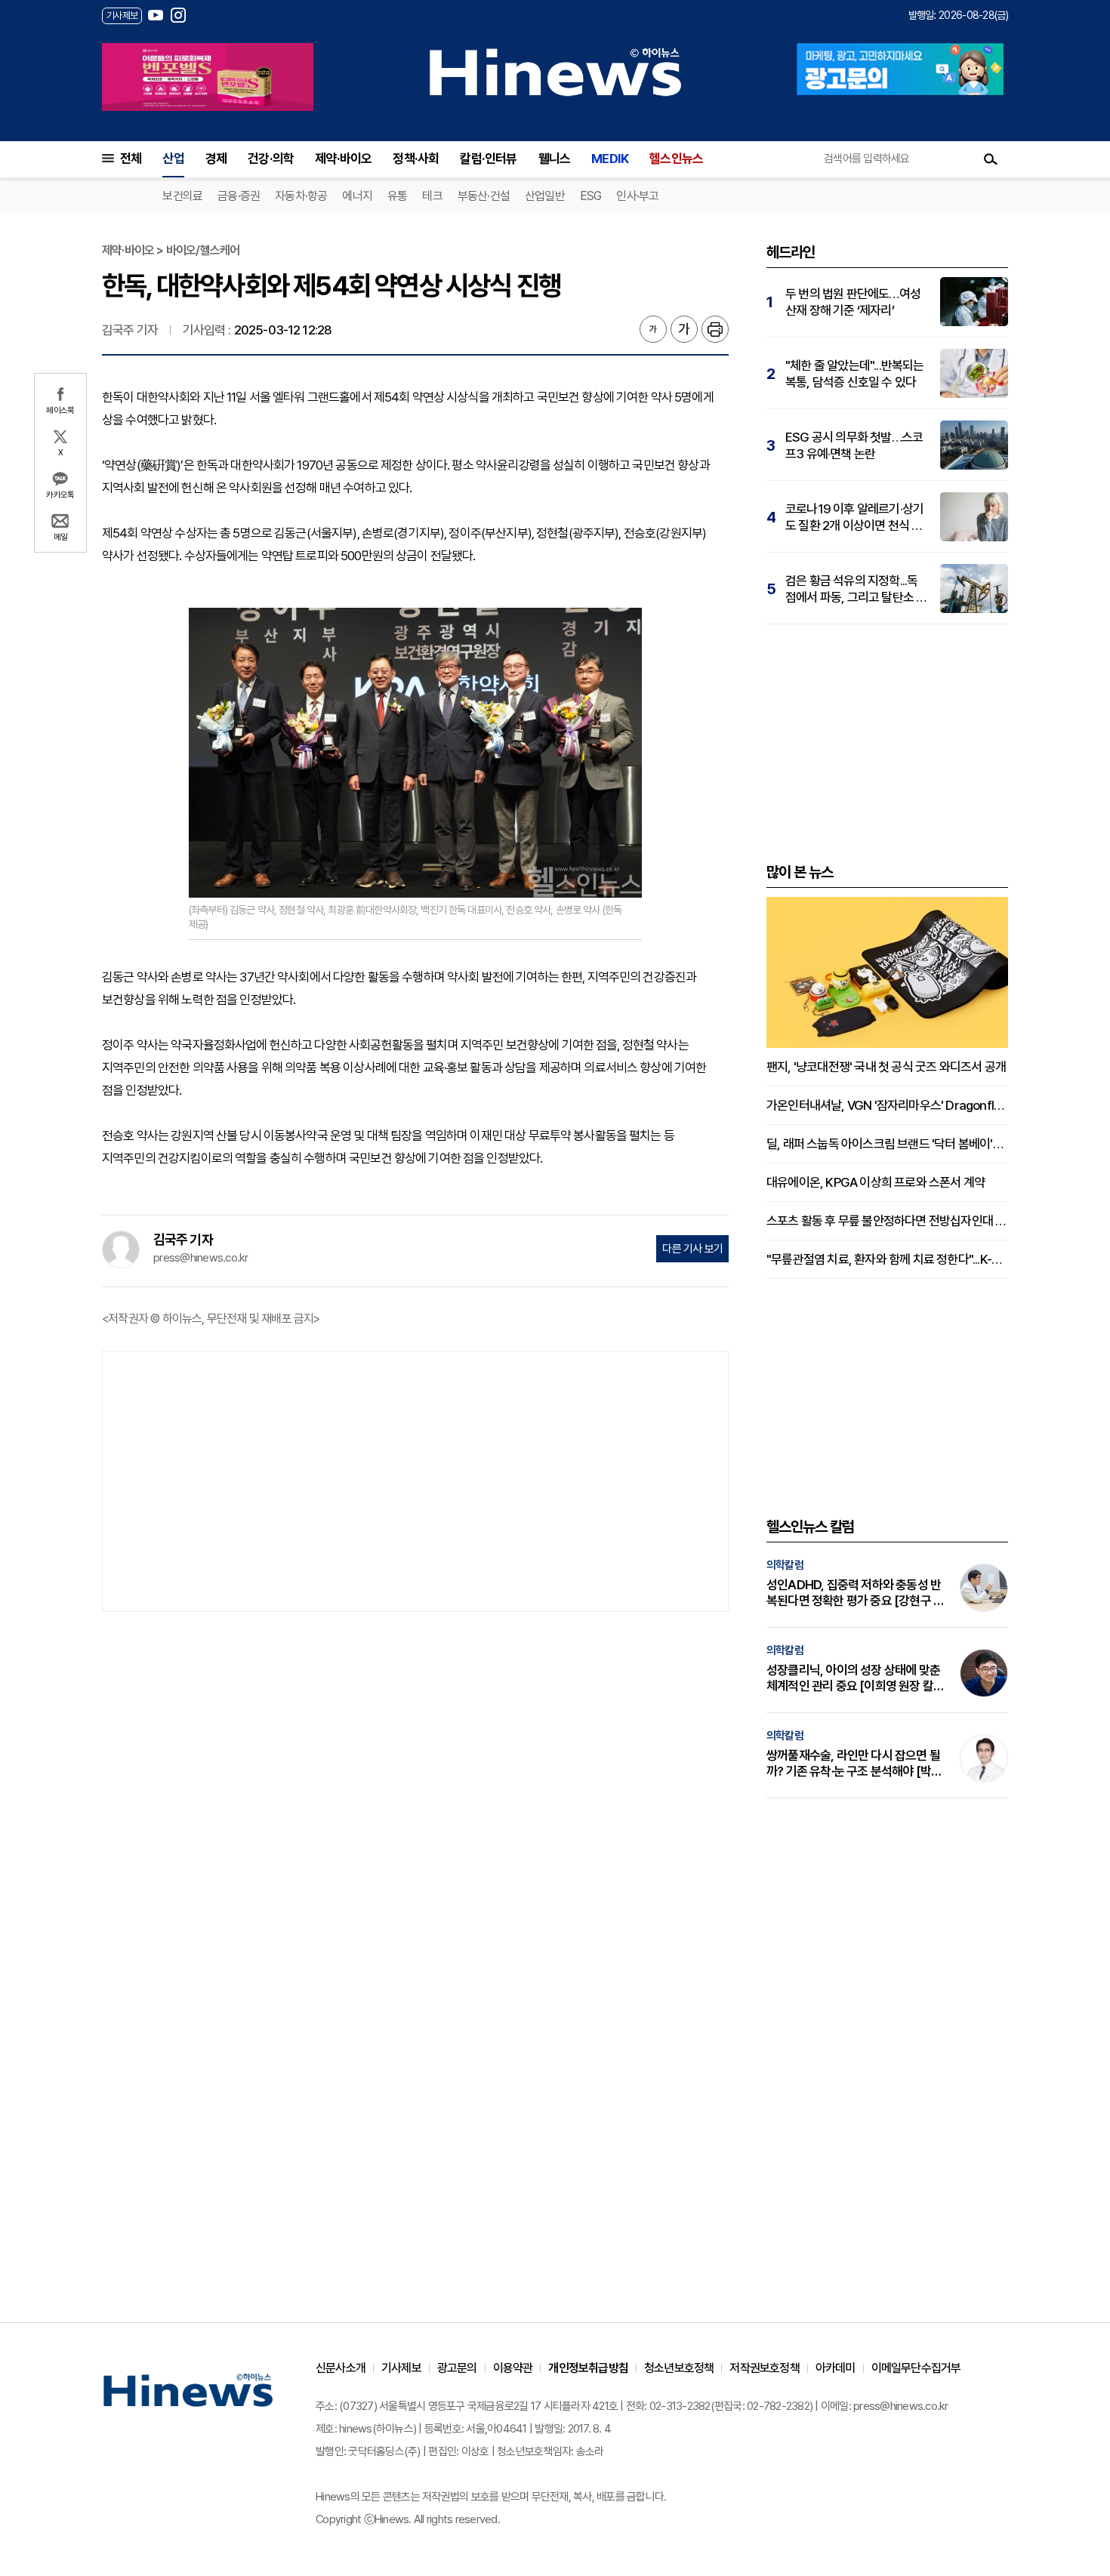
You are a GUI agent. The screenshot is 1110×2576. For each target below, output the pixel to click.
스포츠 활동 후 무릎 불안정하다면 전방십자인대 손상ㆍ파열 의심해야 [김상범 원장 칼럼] (887, 1221)
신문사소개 (341, 2368)
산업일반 (545, 196)
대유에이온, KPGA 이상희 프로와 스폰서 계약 (876, 1182)
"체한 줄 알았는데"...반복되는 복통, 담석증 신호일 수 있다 (855, 374)
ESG (591, 196)
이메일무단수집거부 (916, 2368)
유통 (397, 196)
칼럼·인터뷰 (488, 159)
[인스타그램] (178, 15)
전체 (131, 159)
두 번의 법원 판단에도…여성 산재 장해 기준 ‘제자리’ (853, 302)
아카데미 (836, 2368)
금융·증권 (239, 196)
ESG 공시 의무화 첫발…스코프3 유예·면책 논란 (854, 445)
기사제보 (401, 2368)
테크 (432, 196)
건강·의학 (271, 159)
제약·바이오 (343, 159)
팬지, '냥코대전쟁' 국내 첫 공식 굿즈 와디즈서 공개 (886, 1067)
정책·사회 (416, 159)
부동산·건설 (484, 196)
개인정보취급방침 (588, 2368)
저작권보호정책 (764, 2368)
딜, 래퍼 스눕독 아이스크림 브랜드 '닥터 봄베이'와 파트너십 (887, 1144)
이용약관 (513, 2368)
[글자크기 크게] (684, 329)
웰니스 (555, 159)
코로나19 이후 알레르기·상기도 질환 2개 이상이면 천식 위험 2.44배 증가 (854, 518)
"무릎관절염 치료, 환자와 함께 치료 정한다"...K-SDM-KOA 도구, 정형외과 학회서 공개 (887, 1259)
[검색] (991, 159)
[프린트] (715, 329)
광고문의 (457, 2368)
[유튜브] (156, 15)
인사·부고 (637, 196)
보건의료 (182, 196)
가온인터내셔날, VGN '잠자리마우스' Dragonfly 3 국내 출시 (887, 1105)
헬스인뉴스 (676, 159)
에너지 (357, 196)
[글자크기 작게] (653, 329)
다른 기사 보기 (692, 1249)
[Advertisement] (415, 1480)
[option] (208, 77)
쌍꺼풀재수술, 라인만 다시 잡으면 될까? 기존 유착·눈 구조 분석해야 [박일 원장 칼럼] (854, 1764)
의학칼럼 (785, 1565)
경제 (216, 159)
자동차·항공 (301, 196)
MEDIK (610, 159)
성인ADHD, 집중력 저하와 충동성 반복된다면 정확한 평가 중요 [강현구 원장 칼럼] (855, 1593)
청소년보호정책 (679, 2368)
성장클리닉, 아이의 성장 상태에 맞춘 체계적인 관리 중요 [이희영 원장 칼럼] (853, 1678)
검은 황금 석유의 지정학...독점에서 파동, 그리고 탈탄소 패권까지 (856, 589)
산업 (173, 159)
